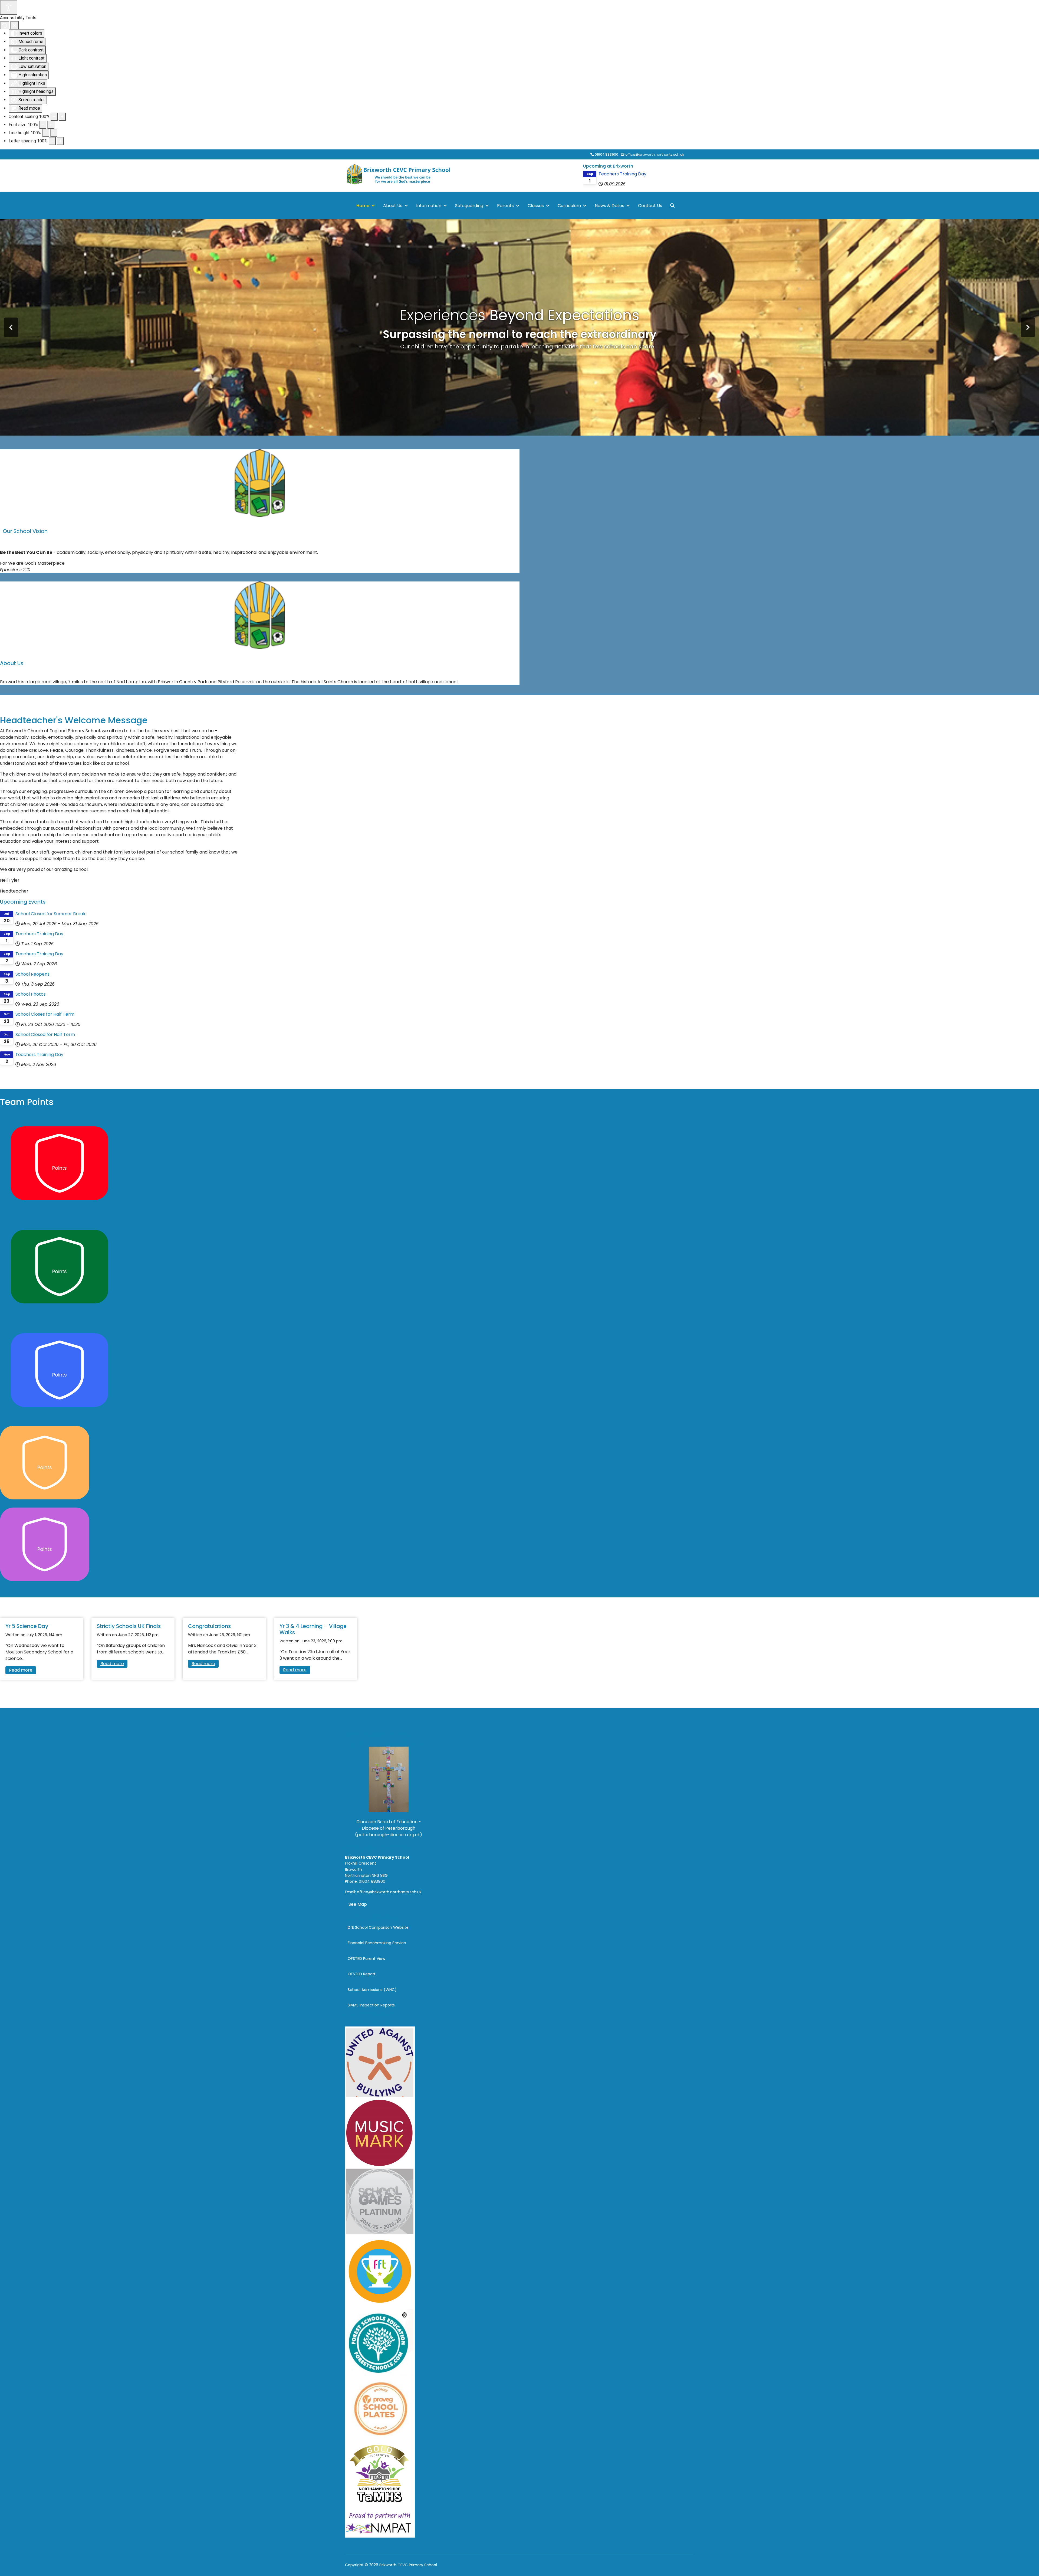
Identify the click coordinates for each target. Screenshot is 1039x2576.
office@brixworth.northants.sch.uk (655, 154)
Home (363, 206)
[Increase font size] (51, 125)
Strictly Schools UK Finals (129, 1626)
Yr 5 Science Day (27, 1626)
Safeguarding (469, 206)
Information (429, 206)
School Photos (31, 994)
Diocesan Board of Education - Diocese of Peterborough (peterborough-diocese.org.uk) (389, 1828)
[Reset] (5, 25)
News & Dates (609, 206)
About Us (393, 206)
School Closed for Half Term (45, 1034)
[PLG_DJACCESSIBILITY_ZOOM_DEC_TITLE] (54, 117)
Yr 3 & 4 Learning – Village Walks (313, 1629)
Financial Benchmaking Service (377, 1943)
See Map (358, 1904)
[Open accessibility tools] (9, 7)
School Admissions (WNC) (372, 1990)
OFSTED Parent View (366, 1959)
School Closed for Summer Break (50, 914)
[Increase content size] (62, 117)
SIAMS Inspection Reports (371, 2005)
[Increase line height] (54, 133)
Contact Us (650, 206)
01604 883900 (606, 154)
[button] (11, 327)
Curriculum (569, 206)
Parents (505, 206)
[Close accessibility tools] (14, 25)
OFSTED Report (362, 1974)
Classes (536, 206)
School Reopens (32, 974)
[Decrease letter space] (52, 141)
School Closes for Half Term (45, 1014)
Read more (21, 1670)
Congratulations (209, 1626)
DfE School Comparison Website (378, 1927)
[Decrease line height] (46, 133)
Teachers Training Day (622, 174)
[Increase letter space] (60, 141)
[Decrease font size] (43, 125)
